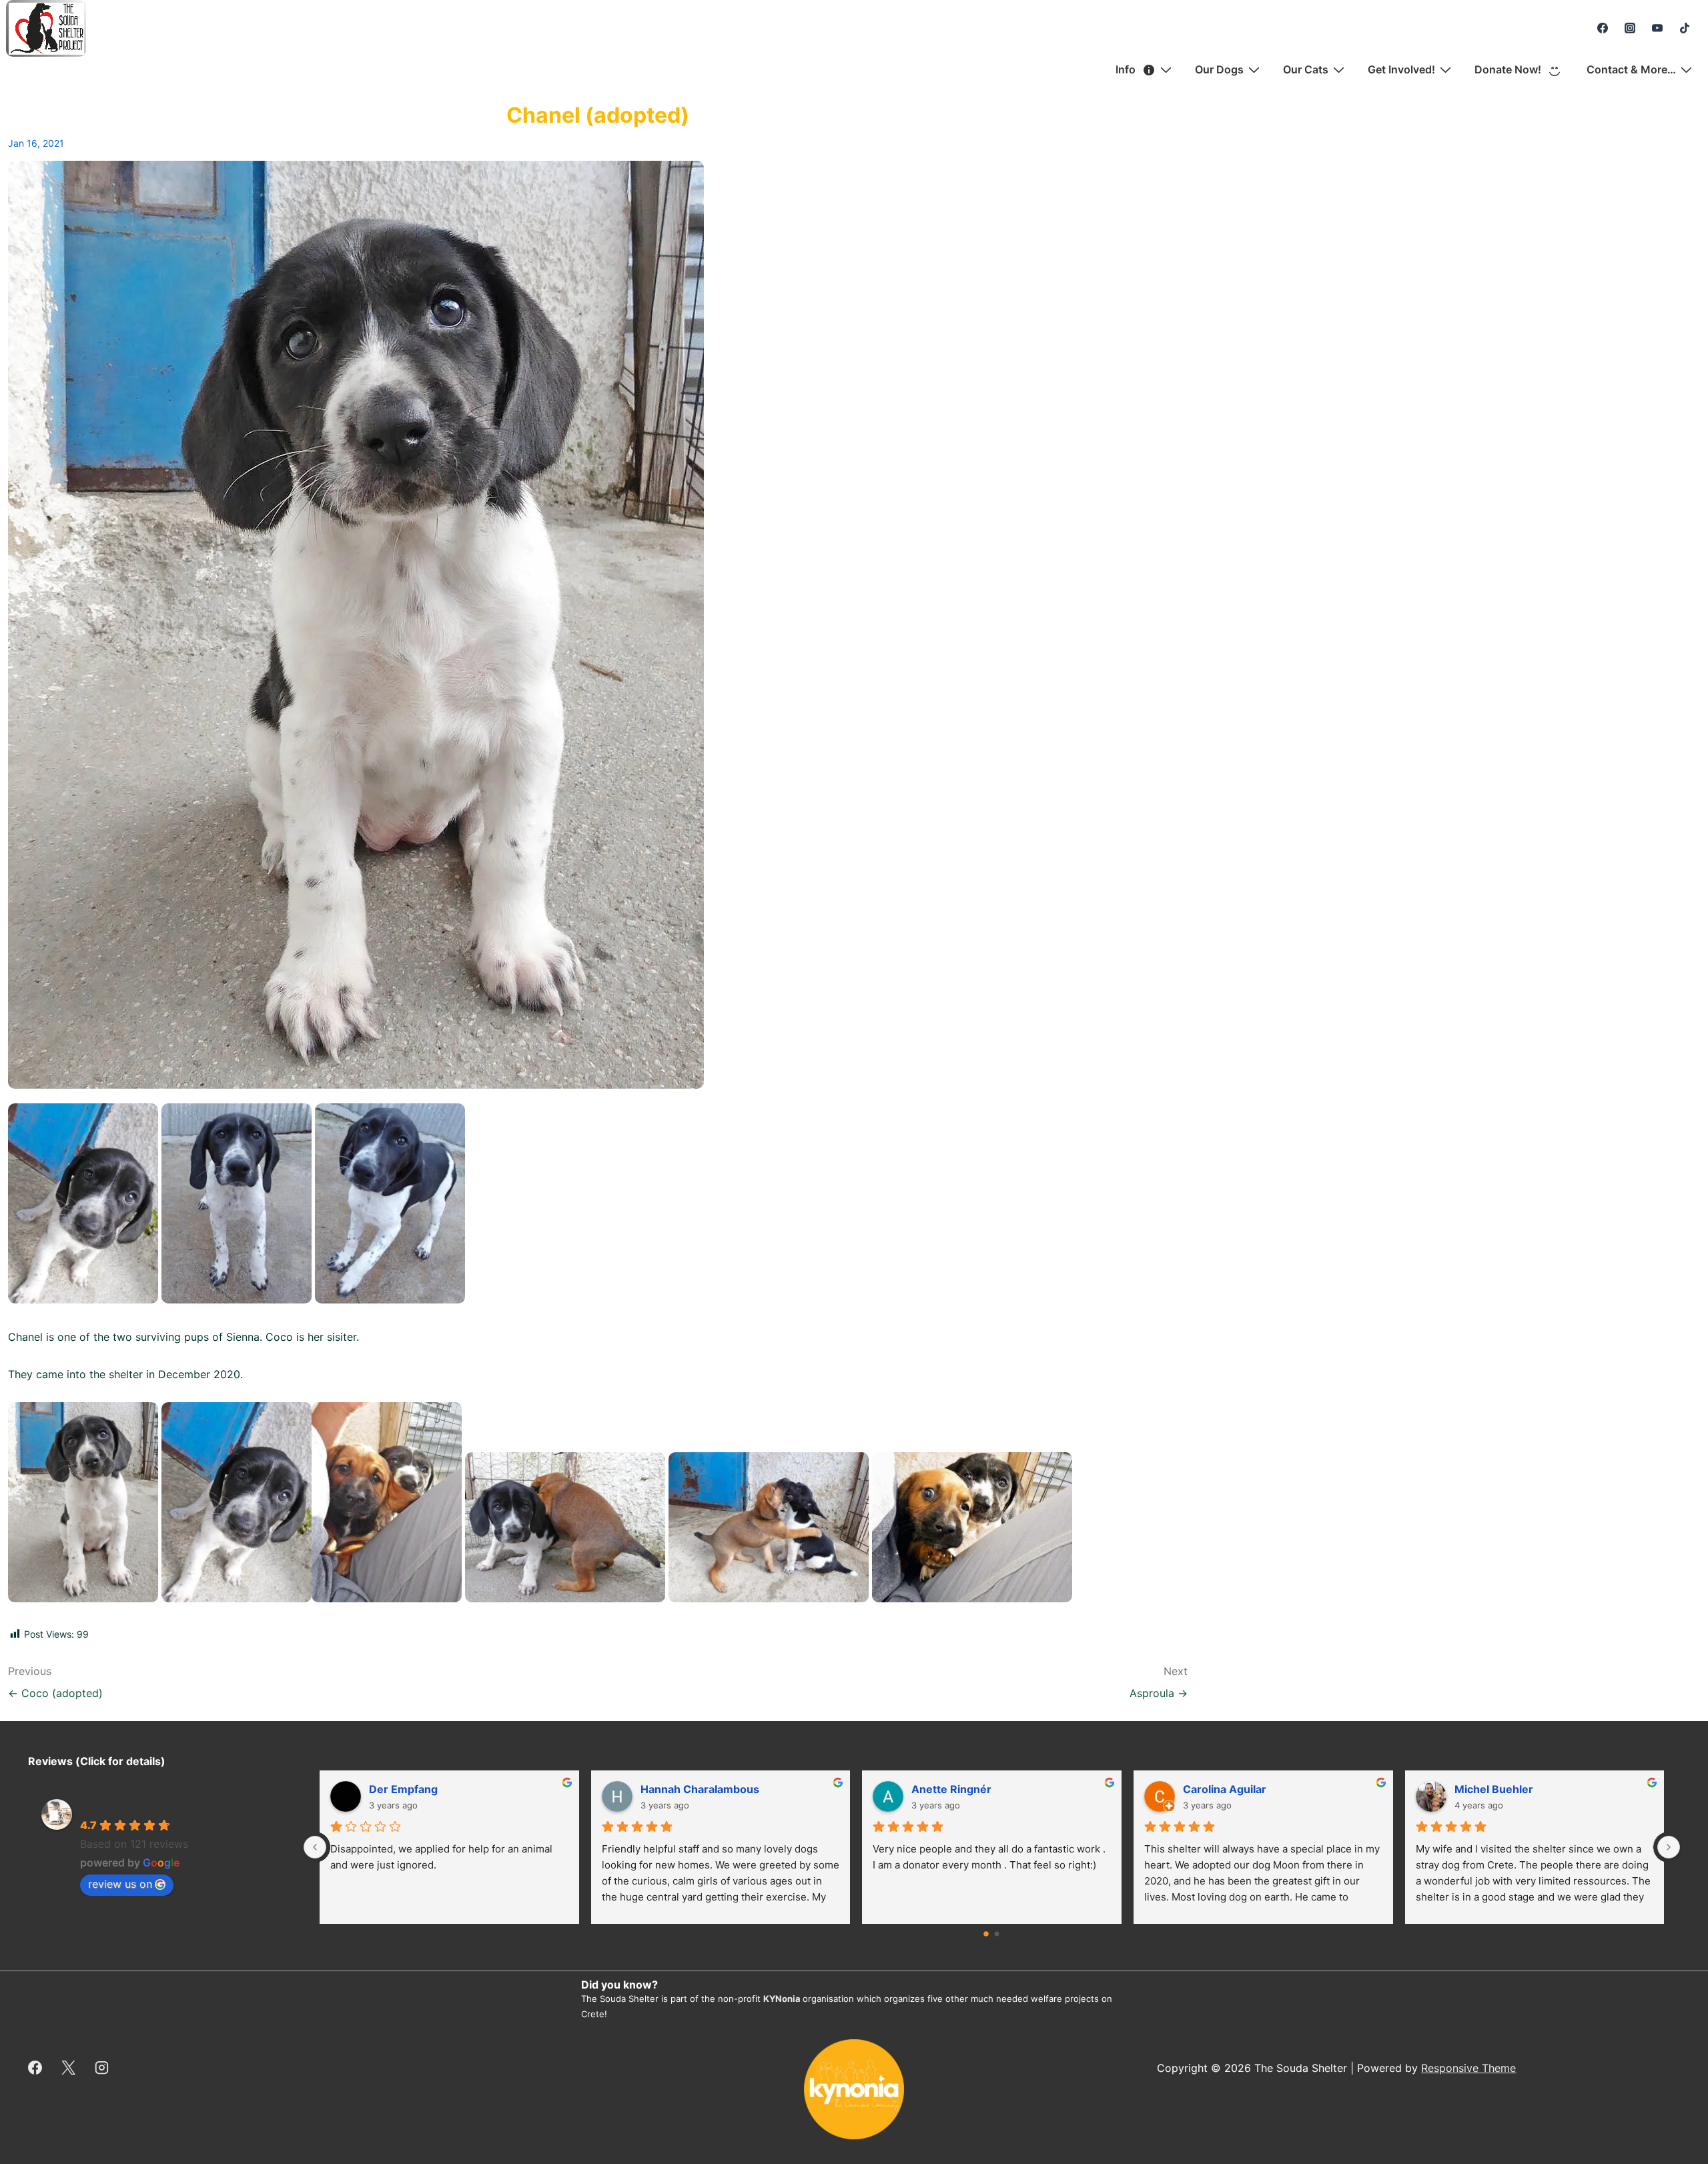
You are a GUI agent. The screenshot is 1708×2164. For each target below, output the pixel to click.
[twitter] (69, 2068)
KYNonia (782, 1999)
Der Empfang (946, 1789)
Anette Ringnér (1494, 1789)
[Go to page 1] (997, 1934)
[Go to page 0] (987, 1934)
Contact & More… (1631, 69)
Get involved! (1401, 69)
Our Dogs (1219, 69)
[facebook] (1603, 28)
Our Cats (1306, 69)
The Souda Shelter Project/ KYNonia (185, 1806)
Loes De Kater (406, 1789)
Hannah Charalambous (1242, 1789)
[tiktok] (1684, 28)
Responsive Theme (1468, 2068)
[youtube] (1657, 28)
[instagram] (1630, 28)
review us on (120, 1884)
